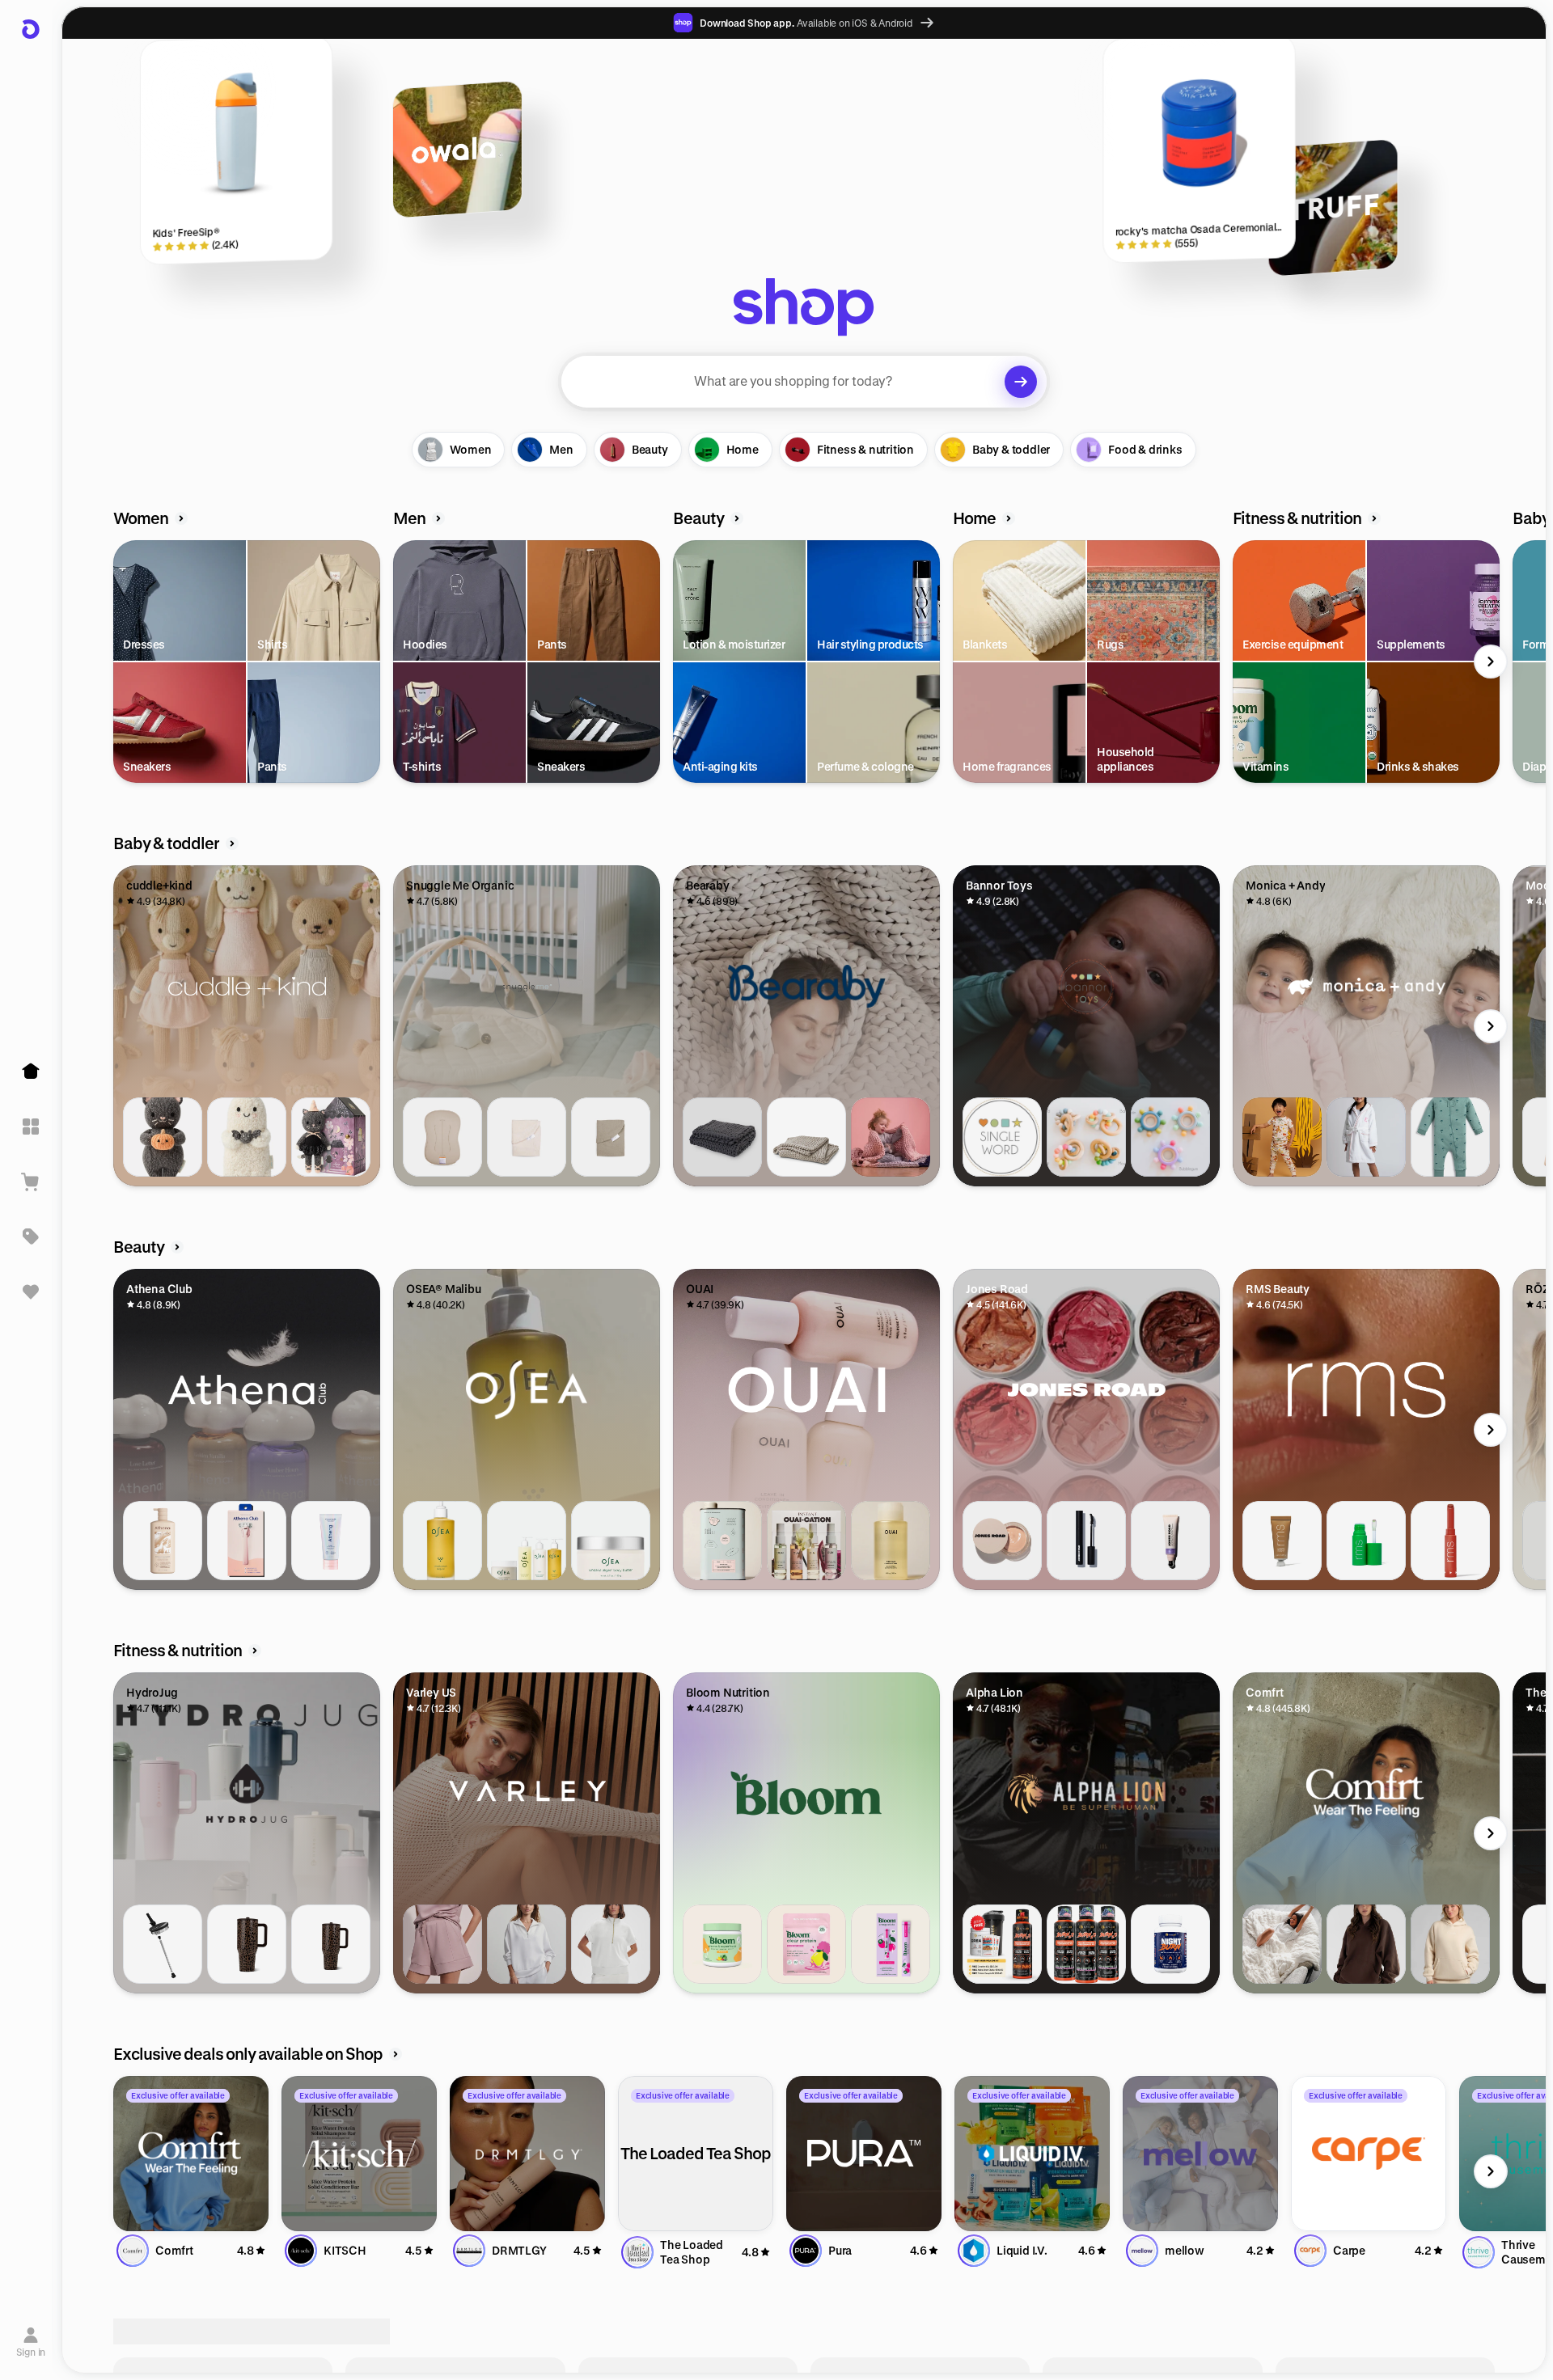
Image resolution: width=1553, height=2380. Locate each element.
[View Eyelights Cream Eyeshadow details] (1282, 1541)
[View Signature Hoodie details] (1450, 1944)
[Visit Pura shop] (864, 2154)
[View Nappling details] (891, 1137)
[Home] (31, 1072)
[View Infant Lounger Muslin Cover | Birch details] (611, 1137)
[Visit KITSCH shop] (359, 2154)
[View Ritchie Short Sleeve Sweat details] (611, 1944)
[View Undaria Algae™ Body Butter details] (611, 1541)
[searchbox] (804, 382)
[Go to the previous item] (117, 662)
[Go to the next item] (1491, 662)
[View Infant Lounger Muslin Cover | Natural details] (527, 1137)
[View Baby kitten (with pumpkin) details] (163, 1137)
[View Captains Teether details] (1170, 1137)
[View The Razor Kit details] (247, 1541)
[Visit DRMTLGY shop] (527, 2154)
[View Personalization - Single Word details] (1002, 1137)
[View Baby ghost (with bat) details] (247, 1137)
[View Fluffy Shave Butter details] (331, 1541)
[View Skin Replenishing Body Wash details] (163, 1541)
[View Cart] (31, 1182)
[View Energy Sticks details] (891, 1944)
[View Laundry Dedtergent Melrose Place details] (722, 1541)
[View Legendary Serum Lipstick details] (1450, 1541)
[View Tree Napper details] (806, 1137)
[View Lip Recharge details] (1170, 1541)
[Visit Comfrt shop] (191, 2154)
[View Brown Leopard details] (247, 1944)
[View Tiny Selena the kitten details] (331, 1137)
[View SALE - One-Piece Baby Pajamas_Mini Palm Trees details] (1450, 1137)
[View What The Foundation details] (1002, 1541)
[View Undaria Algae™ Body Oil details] (442, 1541)
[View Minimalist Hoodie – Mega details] (1366, 1944)
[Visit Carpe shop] (1369, 2154)
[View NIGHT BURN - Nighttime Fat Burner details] (1170, 1944)
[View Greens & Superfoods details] (722, 1944)
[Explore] (31, 1127)
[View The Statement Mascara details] (1086, 1541)
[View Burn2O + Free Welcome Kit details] (1002, 1944)
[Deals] (31, 1237)
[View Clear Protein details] (806, 1944)
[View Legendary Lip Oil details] (1366, 1541)
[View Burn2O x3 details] (1086, 1944)
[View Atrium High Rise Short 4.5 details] (442, 1944)
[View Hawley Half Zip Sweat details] (527, 1944)
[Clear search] (1021, 382)
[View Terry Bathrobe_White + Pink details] (1366, 1137)
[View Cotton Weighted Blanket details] (722, 1137)
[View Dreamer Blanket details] (1282, 1944)
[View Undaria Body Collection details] (527, 1541)
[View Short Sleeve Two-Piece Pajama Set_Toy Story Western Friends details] (1282, 1137)
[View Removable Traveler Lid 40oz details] (163, 1944)
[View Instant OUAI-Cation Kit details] (806, 1541)
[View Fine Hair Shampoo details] (891, 1541)
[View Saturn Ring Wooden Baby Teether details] (1086, 1137)
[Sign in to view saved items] (31, 1291)
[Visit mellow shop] (1200, 2154)
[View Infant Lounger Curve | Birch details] (442, 1137)
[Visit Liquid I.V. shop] (1032, 2154)
